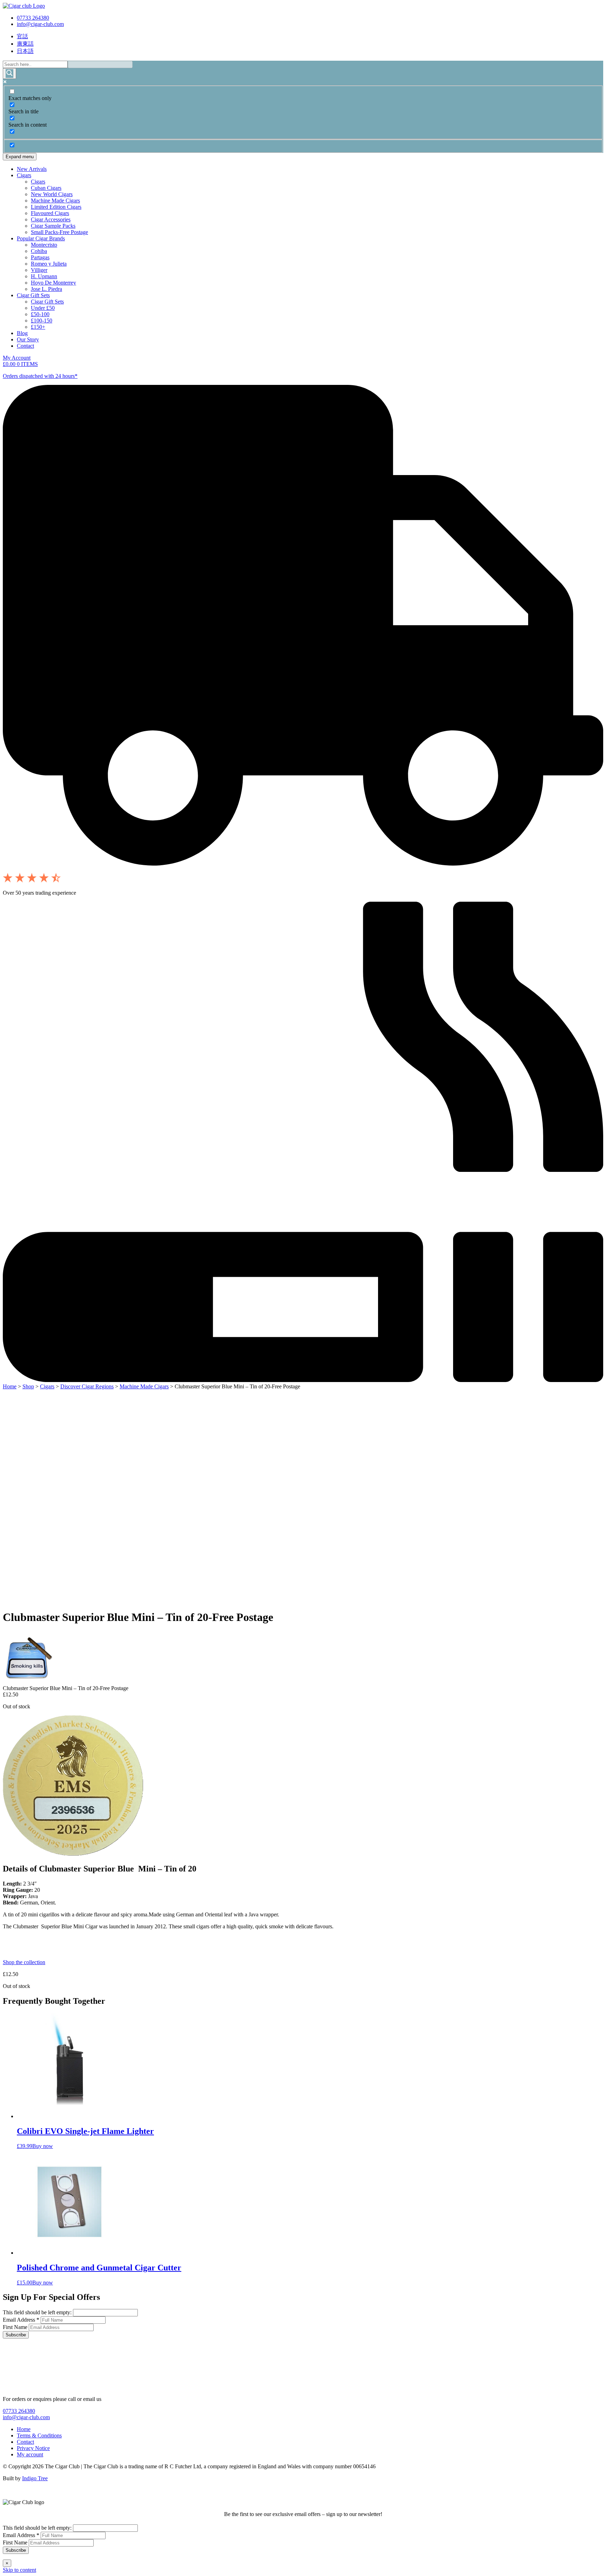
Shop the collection (24, 1962)
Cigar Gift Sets (33, 295)
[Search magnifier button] (9, 74)
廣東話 (25, 44)
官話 (22, 36)
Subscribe (16, 2335)
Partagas (40, 257)
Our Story (28, 339)
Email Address (21, 2320)
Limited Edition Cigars (56, 207)
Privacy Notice (33, 2448)
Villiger (39, 270)
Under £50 (43, 308)
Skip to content (19, 2570)
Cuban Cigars (46, 188)
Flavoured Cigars (50, 213)
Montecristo (44, 245)
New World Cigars (52, 194)
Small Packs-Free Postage (59, 232)
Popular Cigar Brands (41, 238)
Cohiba (39, 251)
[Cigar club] (24, 6)
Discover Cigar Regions (87, 1386)
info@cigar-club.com (40, 24)
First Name (16, 2327)
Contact (25, 346)
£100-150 (42, 321)
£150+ (38, 327)
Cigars (24, 175)
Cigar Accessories (51, 219)
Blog (22, 333)
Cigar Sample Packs (53, 226)
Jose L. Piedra (46, 289)
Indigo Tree (35, 2478)
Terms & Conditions (39, 2435)
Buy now (43, 2146)
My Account (17, 358)
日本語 (25, 51)
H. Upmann (44, 276)
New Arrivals (32, 169)
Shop (28, 1386)
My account (30, 2454)
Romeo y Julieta (49, 264)
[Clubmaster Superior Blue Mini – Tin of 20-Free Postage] (29, 1682)
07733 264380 (33, 18)
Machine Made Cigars (55, 201)
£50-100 (40, 314)
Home (10, 1386)
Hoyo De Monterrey (53, 283)
